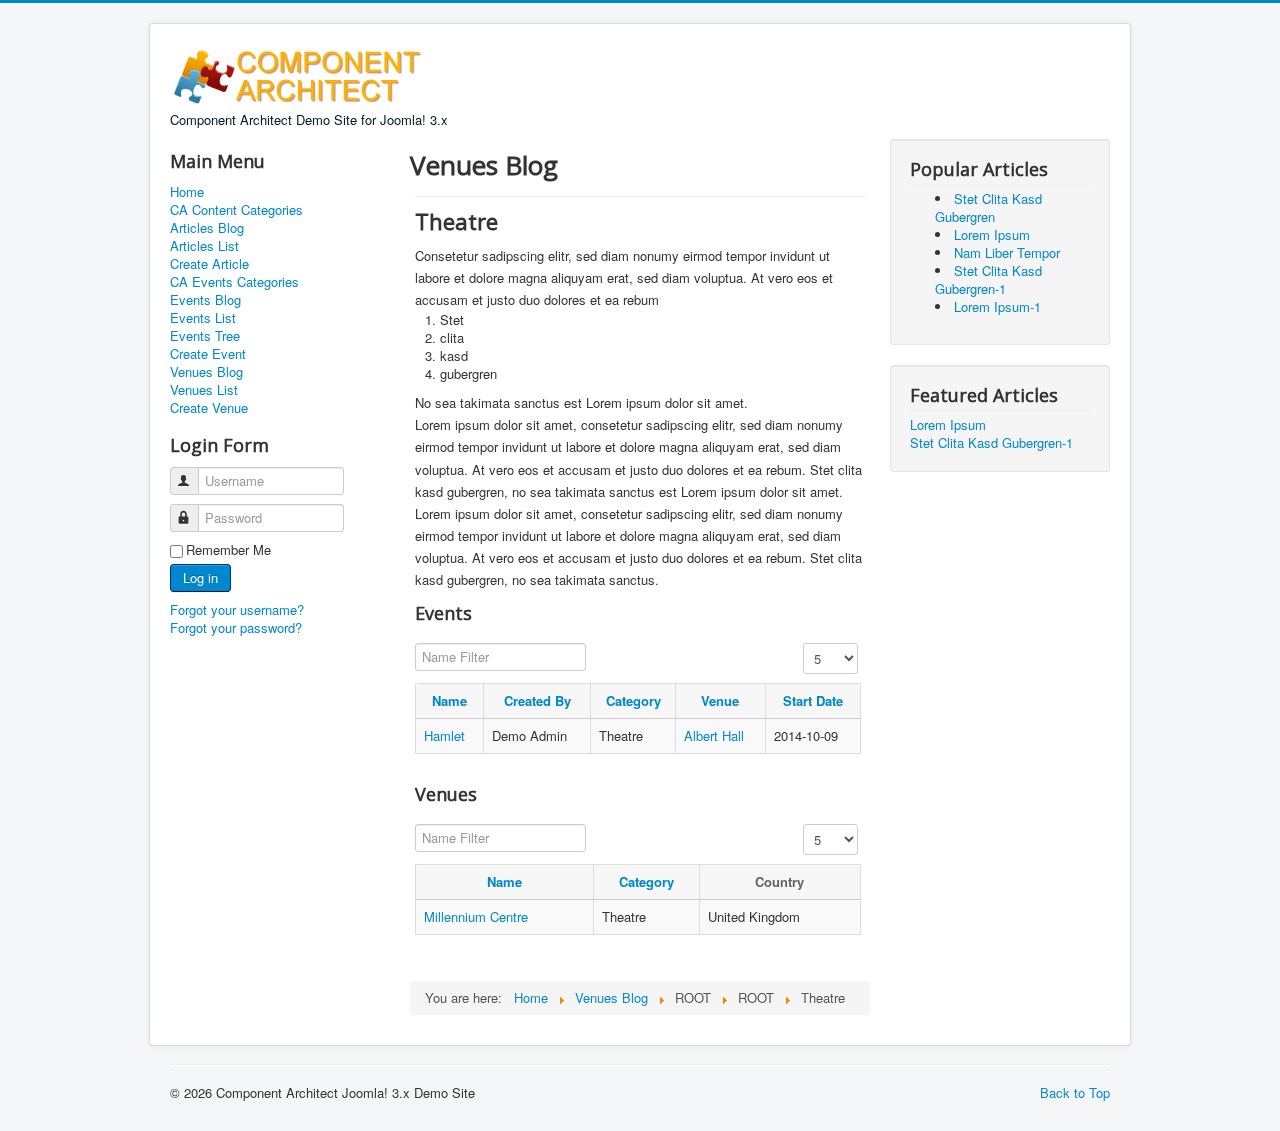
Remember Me (228, 550)
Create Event (208, 354)
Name (449, 700)
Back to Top (1075, 1092)
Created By (537, 700)
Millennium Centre (476, 916)
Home (187, 192)
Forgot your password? (236, 627)
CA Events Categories (234, 282)
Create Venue (209, 408)
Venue (720, 700)
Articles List (204, 246)
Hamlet (444, 735)
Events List (203, 318)
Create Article (209, 264)
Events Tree (205, 336)
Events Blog (205, 300)
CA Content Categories (236, 210)
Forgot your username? (237, 609)
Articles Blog (207, 228)
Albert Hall (714, 735)
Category (633, 700)
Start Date (813, 700)
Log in (200, 577)
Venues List (204, 390)
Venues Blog (206, 372)
